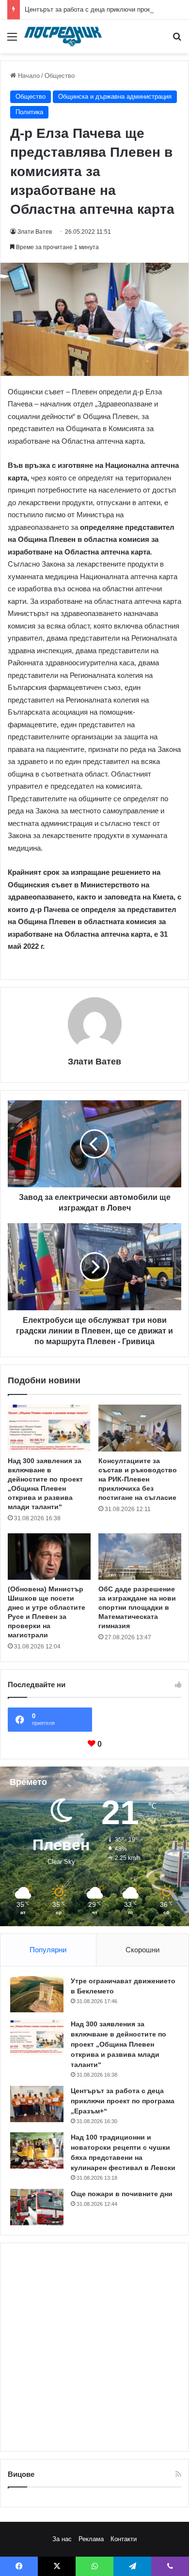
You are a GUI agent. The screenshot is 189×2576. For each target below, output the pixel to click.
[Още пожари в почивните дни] (37, 2207)
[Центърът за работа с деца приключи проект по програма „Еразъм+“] (37, 2104)
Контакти (124, 2539)
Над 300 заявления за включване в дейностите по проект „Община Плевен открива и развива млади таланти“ (118, 2044)
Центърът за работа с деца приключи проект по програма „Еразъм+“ (123, 2101)
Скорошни (142, 1950)
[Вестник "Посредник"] (63, 37)
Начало (28, 76)
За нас (62, 2539)
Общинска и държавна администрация (115, 97)
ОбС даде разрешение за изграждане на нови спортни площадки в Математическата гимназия (137, 1607)
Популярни (48, 1950)
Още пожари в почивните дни (122, 2194)
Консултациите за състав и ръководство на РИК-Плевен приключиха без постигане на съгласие (138, 1479)
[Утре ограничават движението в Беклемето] (37, 1994)
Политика (29, 112)
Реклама (91, 2539)
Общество (60, 76)
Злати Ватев (35, 232)
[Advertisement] (94, 2347)
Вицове (21, 2474)
